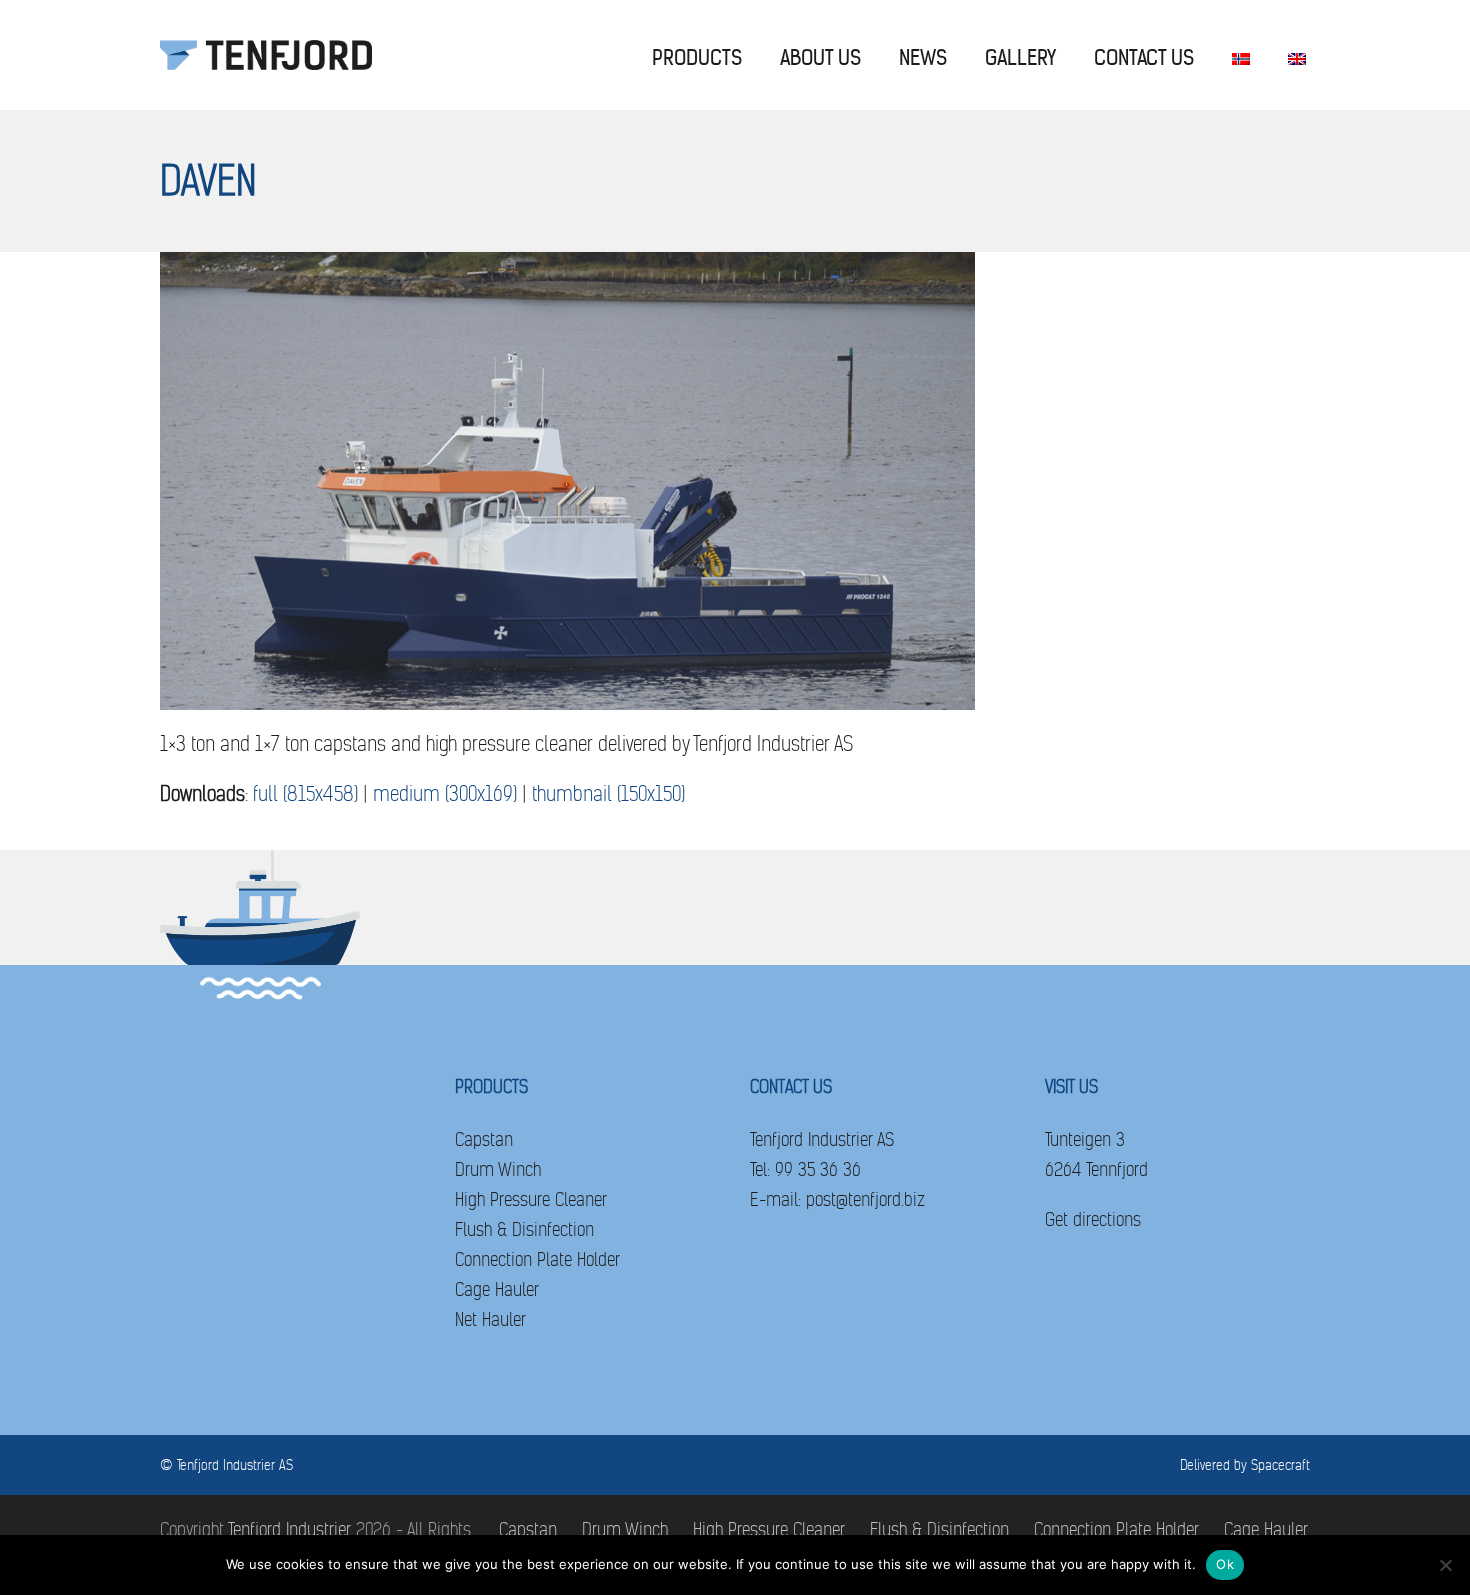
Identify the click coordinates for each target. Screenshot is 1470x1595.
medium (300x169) (445, 794)
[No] (1445, 1565)
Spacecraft (1280, 1465)
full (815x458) (305, 794)
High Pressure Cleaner (531, 1199)
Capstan (484, 1139)
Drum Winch (498, 1169)
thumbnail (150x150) (608, 794)
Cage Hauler (497, 1289)
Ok (1225, 1564)
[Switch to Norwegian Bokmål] (1241, 55)
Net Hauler (490, 1319)
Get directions (1093, 1219)
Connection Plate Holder (537, 1259)
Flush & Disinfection (524, 1229)
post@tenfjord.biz (865, 1199)
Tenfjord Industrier (289, 1529)
